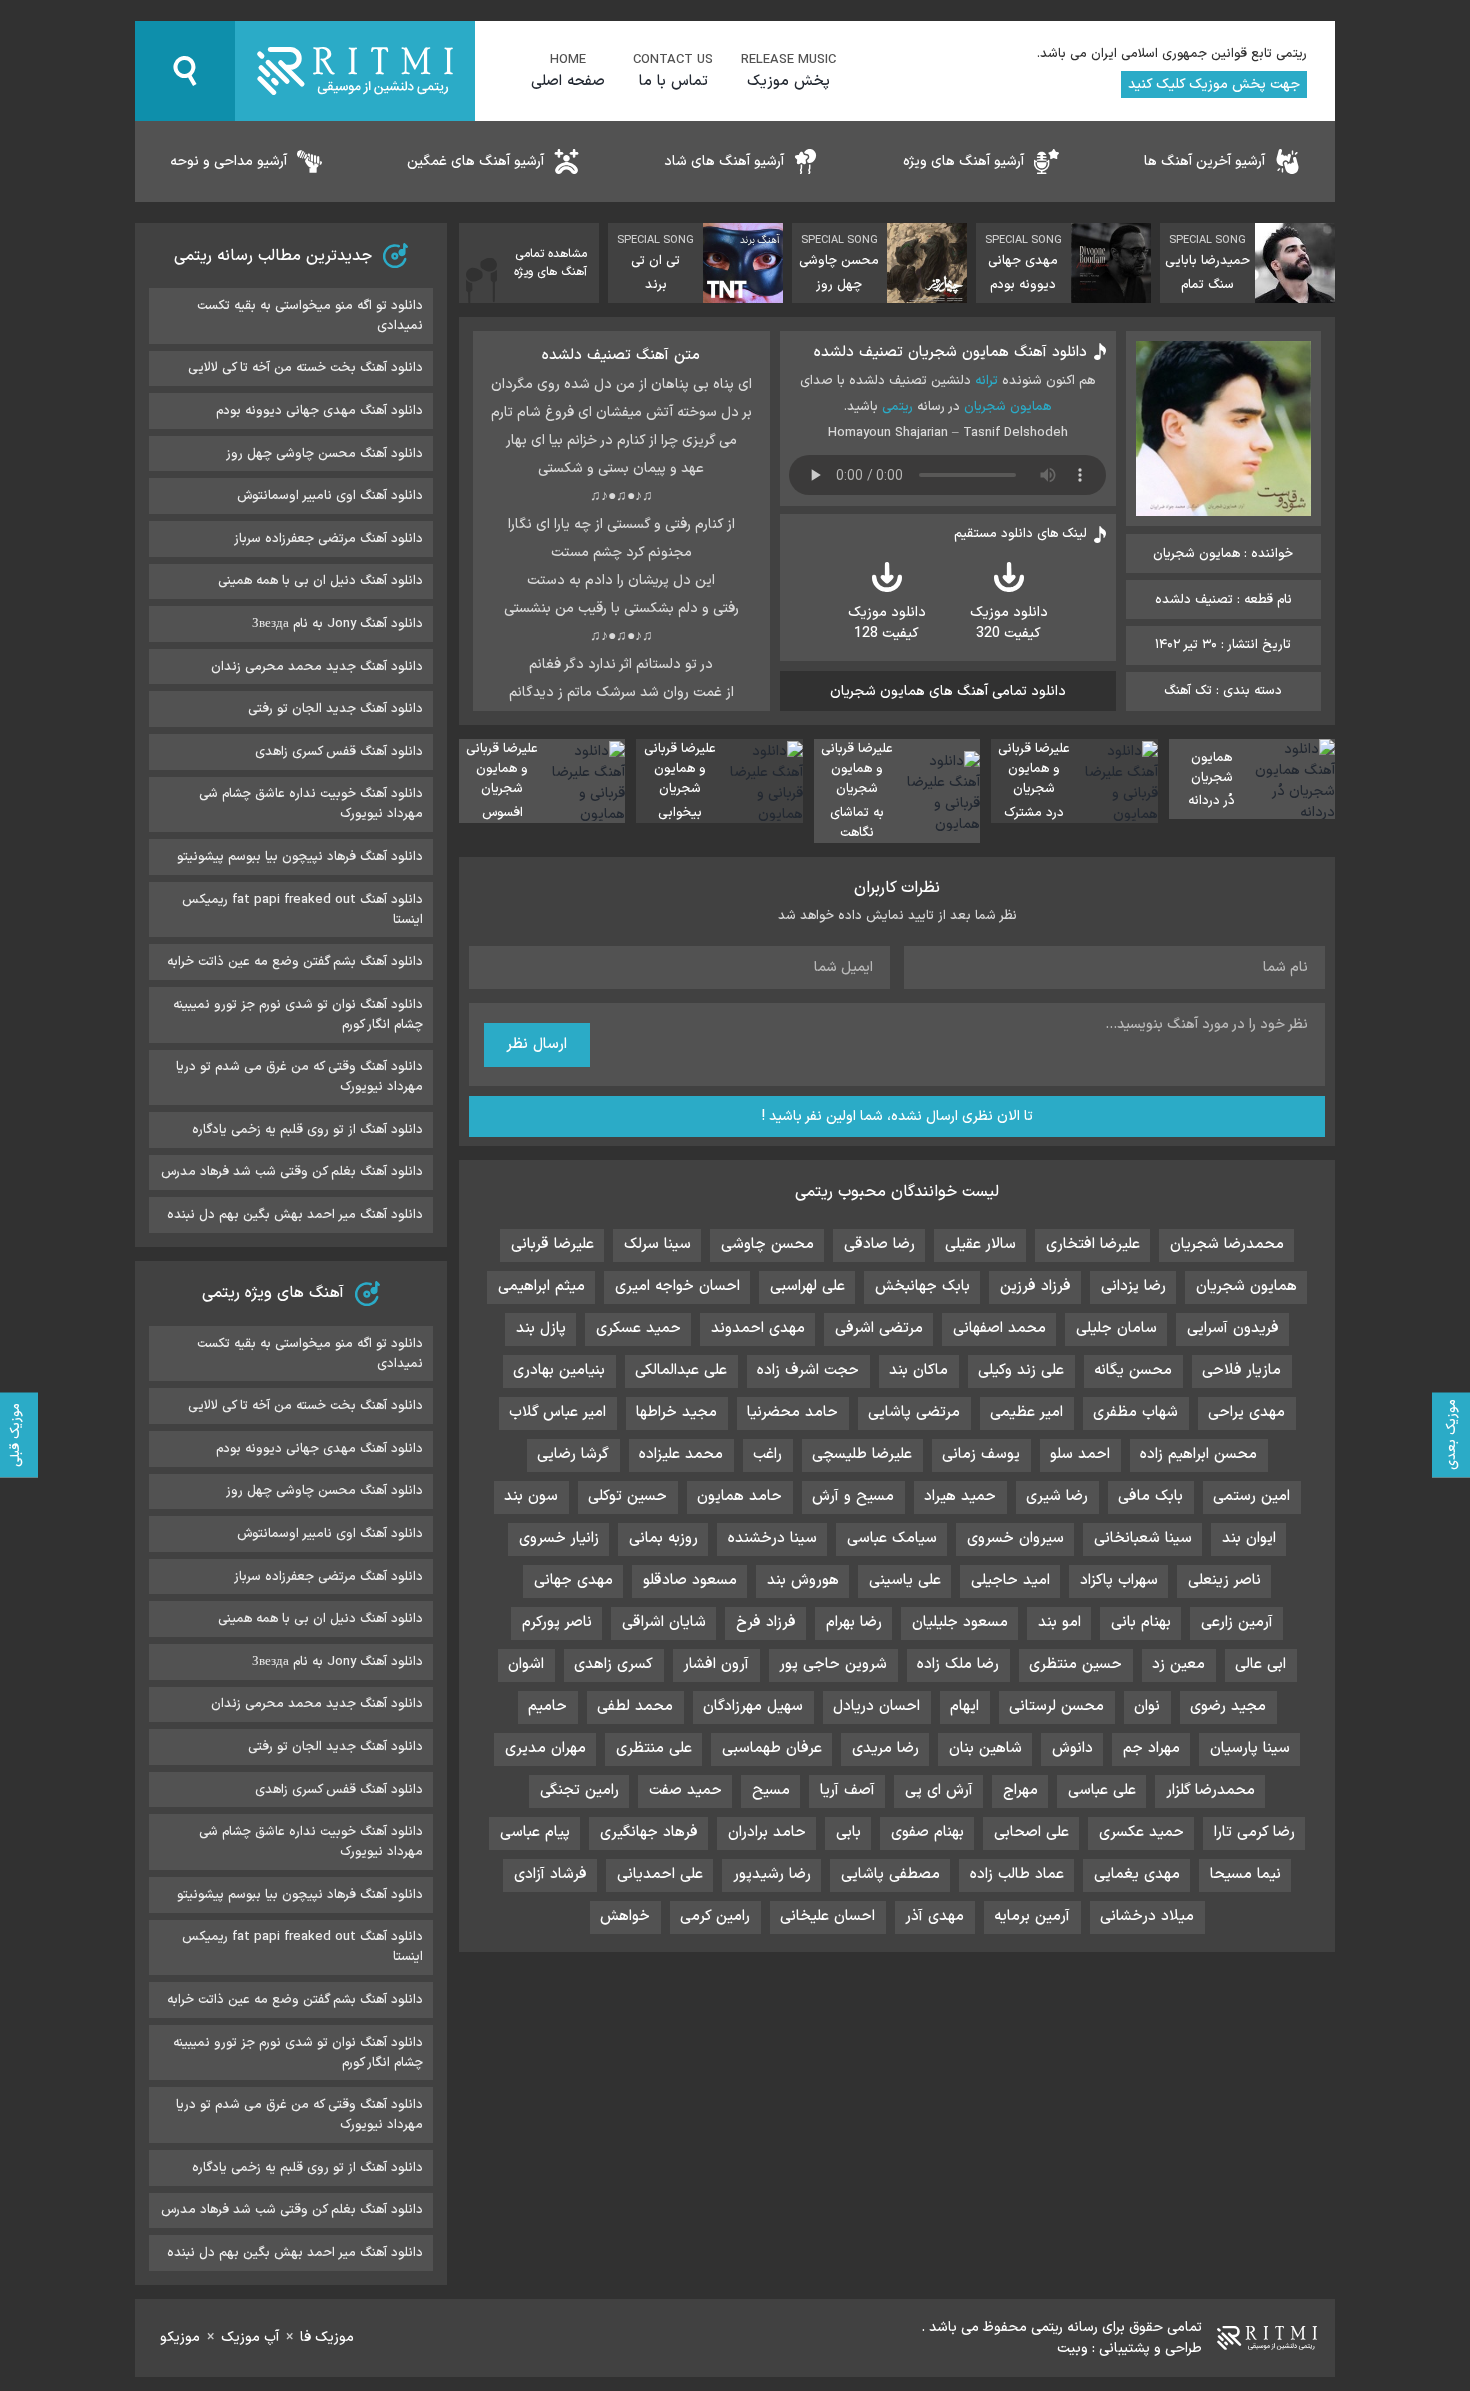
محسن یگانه (1133, 1370)
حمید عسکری (638, 1328)
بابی (848, 1832)
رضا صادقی (879, 1244)
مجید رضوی (1228, 1706)
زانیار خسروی (559, 1538)
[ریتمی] (355, 71)
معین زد (1178, 1664)
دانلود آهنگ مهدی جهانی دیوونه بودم (319, 411)
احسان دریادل (876, 1706)
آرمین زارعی (1237, 1622)
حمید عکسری (1141, 1832)
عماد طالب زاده (1017, 1874)
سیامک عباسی (892, 1538)
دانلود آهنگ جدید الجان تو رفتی (335, 709)
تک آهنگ (1188, 691)
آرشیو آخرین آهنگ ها (1204, 161)
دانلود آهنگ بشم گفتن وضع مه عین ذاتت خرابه (295, 962)
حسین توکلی (627, 1496)
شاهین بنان (985, 1748)
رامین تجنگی (579, 1790)
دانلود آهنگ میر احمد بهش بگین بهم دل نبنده (295, 1215)
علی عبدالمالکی (681, 1370)
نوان (1147, 1706)
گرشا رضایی (573, 1454)
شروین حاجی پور (833, 1664)
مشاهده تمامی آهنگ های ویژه (550, 263)
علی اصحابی (1031, 1832)
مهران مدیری (545, 1748)
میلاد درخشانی (1147, 1916)
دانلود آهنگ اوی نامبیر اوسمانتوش (330, 496)
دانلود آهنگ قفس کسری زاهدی (339, 752)
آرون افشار (716, 1664)
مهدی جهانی (573, 1580)
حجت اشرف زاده (808, 1370)
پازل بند (541, 1328)
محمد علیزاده (681, 1454)
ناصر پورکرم (557, 1622)
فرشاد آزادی (550, 1874)
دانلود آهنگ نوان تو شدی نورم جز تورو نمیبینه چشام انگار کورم (298, 1015)
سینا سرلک (657, 1244)
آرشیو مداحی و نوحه (228, 161)
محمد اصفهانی (999, 1328)
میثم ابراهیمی (541, 1286)
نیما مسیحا (1245, 1874)
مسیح (771, 1790)
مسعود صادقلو (690, 1580)
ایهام (964, 1706)
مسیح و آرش (853, 1496)
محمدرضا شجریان (1227, 1244)
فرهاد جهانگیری (649, 1832)
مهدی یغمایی (1137, 1874)
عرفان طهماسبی (772, 1748)
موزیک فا (327, 2337)
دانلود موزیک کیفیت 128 (887, 623)
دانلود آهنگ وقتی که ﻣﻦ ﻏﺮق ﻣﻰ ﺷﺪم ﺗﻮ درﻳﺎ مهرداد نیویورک (299, 1077)
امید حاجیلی (1010, 1580)
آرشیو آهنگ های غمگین (475, 161)
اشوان (526, 1664)
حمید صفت (685, 1790)
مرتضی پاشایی (914, 1412)
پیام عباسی (535, 1832)
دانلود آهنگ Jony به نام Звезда (337, 624)
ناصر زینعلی (1224, 1580)
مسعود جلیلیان (960, 1622)
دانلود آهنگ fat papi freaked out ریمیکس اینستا (302, 910)
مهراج (1020, 1790)
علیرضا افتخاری (1093, 1244)
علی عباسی (1102, 1790)
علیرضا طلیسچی (862, 1454)
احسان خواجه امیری (677, 1286)
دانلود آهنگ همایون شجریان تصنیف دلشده (950, 352)
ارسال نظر (536, 1044)
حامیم (547, 1706)
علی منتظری (654, 1748)
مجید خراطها (676, 1412)
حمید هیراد (960, 1496)
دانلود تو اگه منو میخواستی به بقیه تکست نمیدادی (310, 316)
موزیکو (180, 2337)
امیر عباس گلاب (557, 1412)
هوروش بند (803, 1580)
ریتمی (897, 407)
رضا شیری (1057, 1496)
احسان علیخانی (827, 1916)
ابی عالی (1260, 1664)
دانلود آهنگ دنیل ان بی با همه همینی (320, 581)
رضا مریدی (885, 1748)
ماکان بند (918, 1370)
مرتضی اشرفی (879, 1328)
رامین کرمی (715, 1916)
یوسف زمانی (981, 1454)
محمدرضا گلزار (1210, 1790)
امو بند (1059, 1622)
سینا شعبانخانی (1143, 1538)
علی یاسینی (905, 1580)
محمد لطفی (635, 1706)
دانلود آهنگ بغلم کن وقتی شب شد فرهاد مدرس (292, 1172)
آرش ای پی (939, 1790)
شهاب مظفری (1135, 1412)
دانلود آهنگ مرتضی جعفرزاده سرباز (328, 539)
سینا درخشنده (772, 1538)
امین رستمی (1251, 1496)
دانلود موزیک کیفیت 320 (1009, 623)
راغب (767, 1454)
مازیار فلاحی (1241, 1370)
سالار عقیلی (980, 1244)
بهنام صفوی (927, 1832)
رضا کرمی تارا (1254, 1832)
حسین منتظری (1075, 1664)
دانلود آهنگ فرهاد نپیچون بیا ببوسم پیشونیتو (300, 857)
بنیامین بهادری (559, 1370)
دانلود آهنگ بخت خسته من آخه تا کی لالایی (305, 368)
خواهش (625, 1916)
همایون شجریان (1007, 407)
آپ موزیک (250, 2337)
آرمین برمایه (1032, 1916)
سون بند (531, 1496)
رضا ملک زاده (958, 1664)
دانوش (1072, 1748)
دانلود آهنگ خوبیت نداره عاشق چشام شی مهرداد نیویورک (311, 804)
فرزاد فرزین (1035, 1286)
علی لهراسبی (807, 1286)
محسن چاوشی (767, 1244)
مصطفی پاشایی (890, 1874)
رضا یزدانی (1133, 1286)
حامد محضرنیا (792, 1412)
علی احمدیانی (660, 1874)
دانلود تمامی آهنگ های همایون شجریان (948, 691)
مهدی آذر (934, 1916)
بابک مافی (1150, 1496)
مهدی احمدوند (758, 1328)
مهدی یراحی (1246, 1412)
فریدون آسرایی (1233, 1328)
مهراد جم (1151, 1748)
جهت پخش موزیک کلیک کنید (1214, 84)
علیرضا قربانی (552, 1244)
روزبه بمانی (663, 1538)
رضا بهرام (854, 1622)
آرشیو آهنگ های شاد (724, 161)
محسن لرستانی (1056, 1706)
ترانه (986, 381)
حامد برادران (767, 1832)
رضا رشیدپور (772, 1874)
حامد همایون (739, 1496)
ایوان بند (1249, 1538)
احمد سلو (1080, 1454)
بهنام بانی (1141, 1622)
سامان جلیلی (1116, 1328)
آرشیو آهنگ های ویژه (963, 161)
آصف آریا (847, 1790)
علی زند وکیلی (1021, 1370)
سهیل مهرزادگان (753, 1706)
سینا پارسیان (1250, 1748)
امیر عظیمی (1026, 1412)
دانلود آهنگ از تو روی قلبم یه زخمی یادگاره (307, 1130)
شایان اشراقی (664, 1622)
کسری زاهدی (613, 1664)
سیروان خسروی (1015, 1538)
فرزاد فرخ (766, 1622)
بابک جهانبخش (922, 1286)
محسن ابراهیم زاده (1198, 1454)
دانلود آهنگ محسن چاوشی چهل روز (324, 454)
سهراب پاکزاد (1119, 1580)
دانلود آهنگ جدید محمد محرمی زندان (317, 667)
